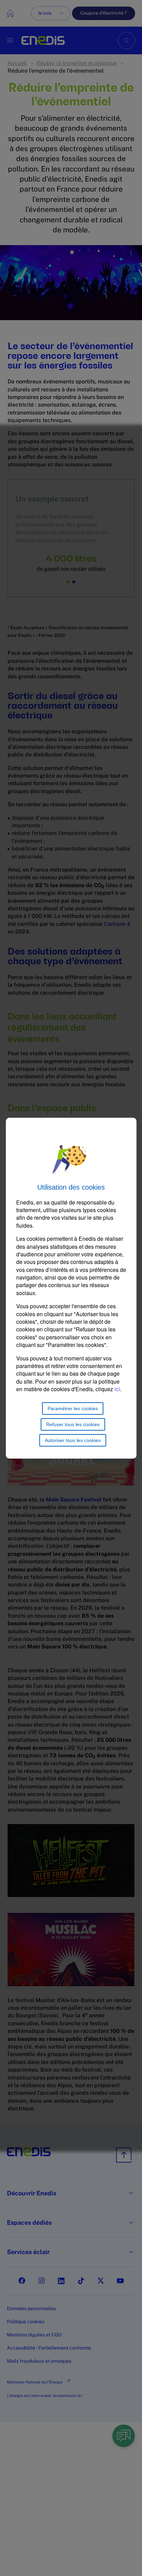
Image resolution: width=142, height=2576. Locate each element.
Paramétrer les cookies (73, 1408)
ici (117, 1389)
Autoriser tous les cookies (73, 1440)
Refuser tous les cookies (73, 1424)
